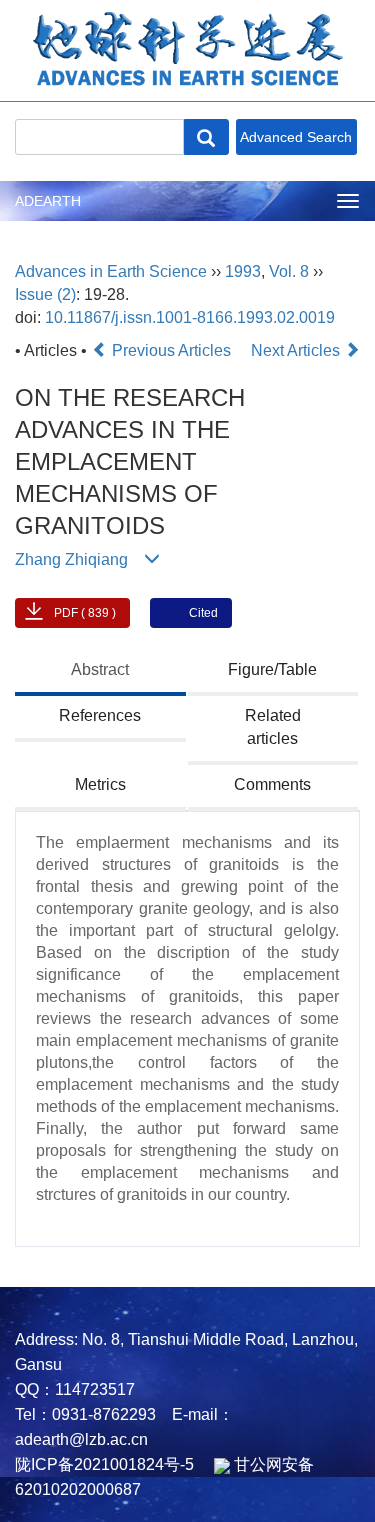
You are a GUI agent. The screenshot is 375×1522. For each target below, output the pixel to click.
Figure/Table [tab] (272, 669)
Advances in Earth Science (111, 271)
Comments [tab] (272, 784)
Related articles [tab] (273, 727)
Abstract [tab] (100, 669)
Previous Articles (171, 350)
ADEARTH (48, 201)
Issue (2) (45, 294)
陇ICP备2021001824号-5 (104, 1464)
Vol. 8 (289, 271)
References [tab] (100, 715)
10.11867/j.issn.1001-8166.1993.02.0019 (190, 317)
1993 (243, 271)
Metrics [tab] (100, 784)
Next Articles (297, 350)
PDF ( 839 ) (85, 613)
